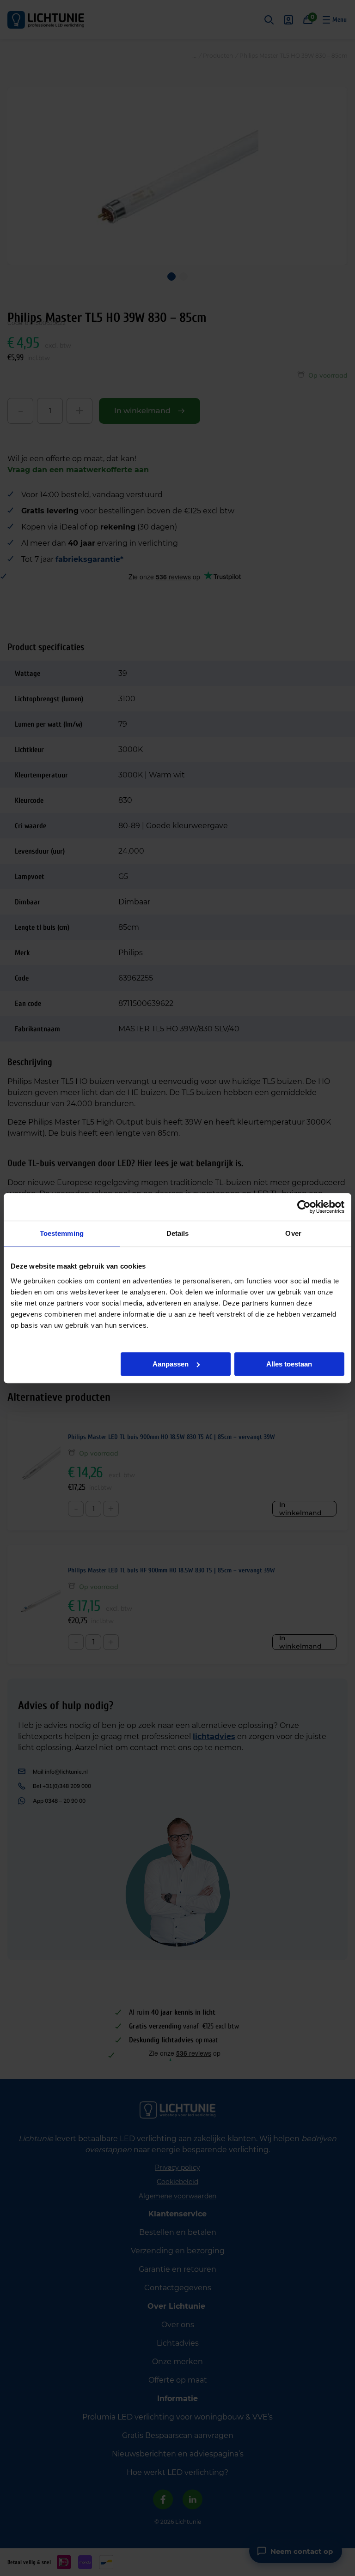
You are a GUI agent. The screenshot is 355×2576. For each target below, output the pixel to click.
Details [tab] (178, 1233)
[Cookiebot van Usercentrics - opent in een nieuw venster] (304, 1207)
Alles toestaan (289, 1364)
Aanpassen (171, 1364)
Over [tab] (293, 1233)
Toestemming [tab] (62, 1233)
